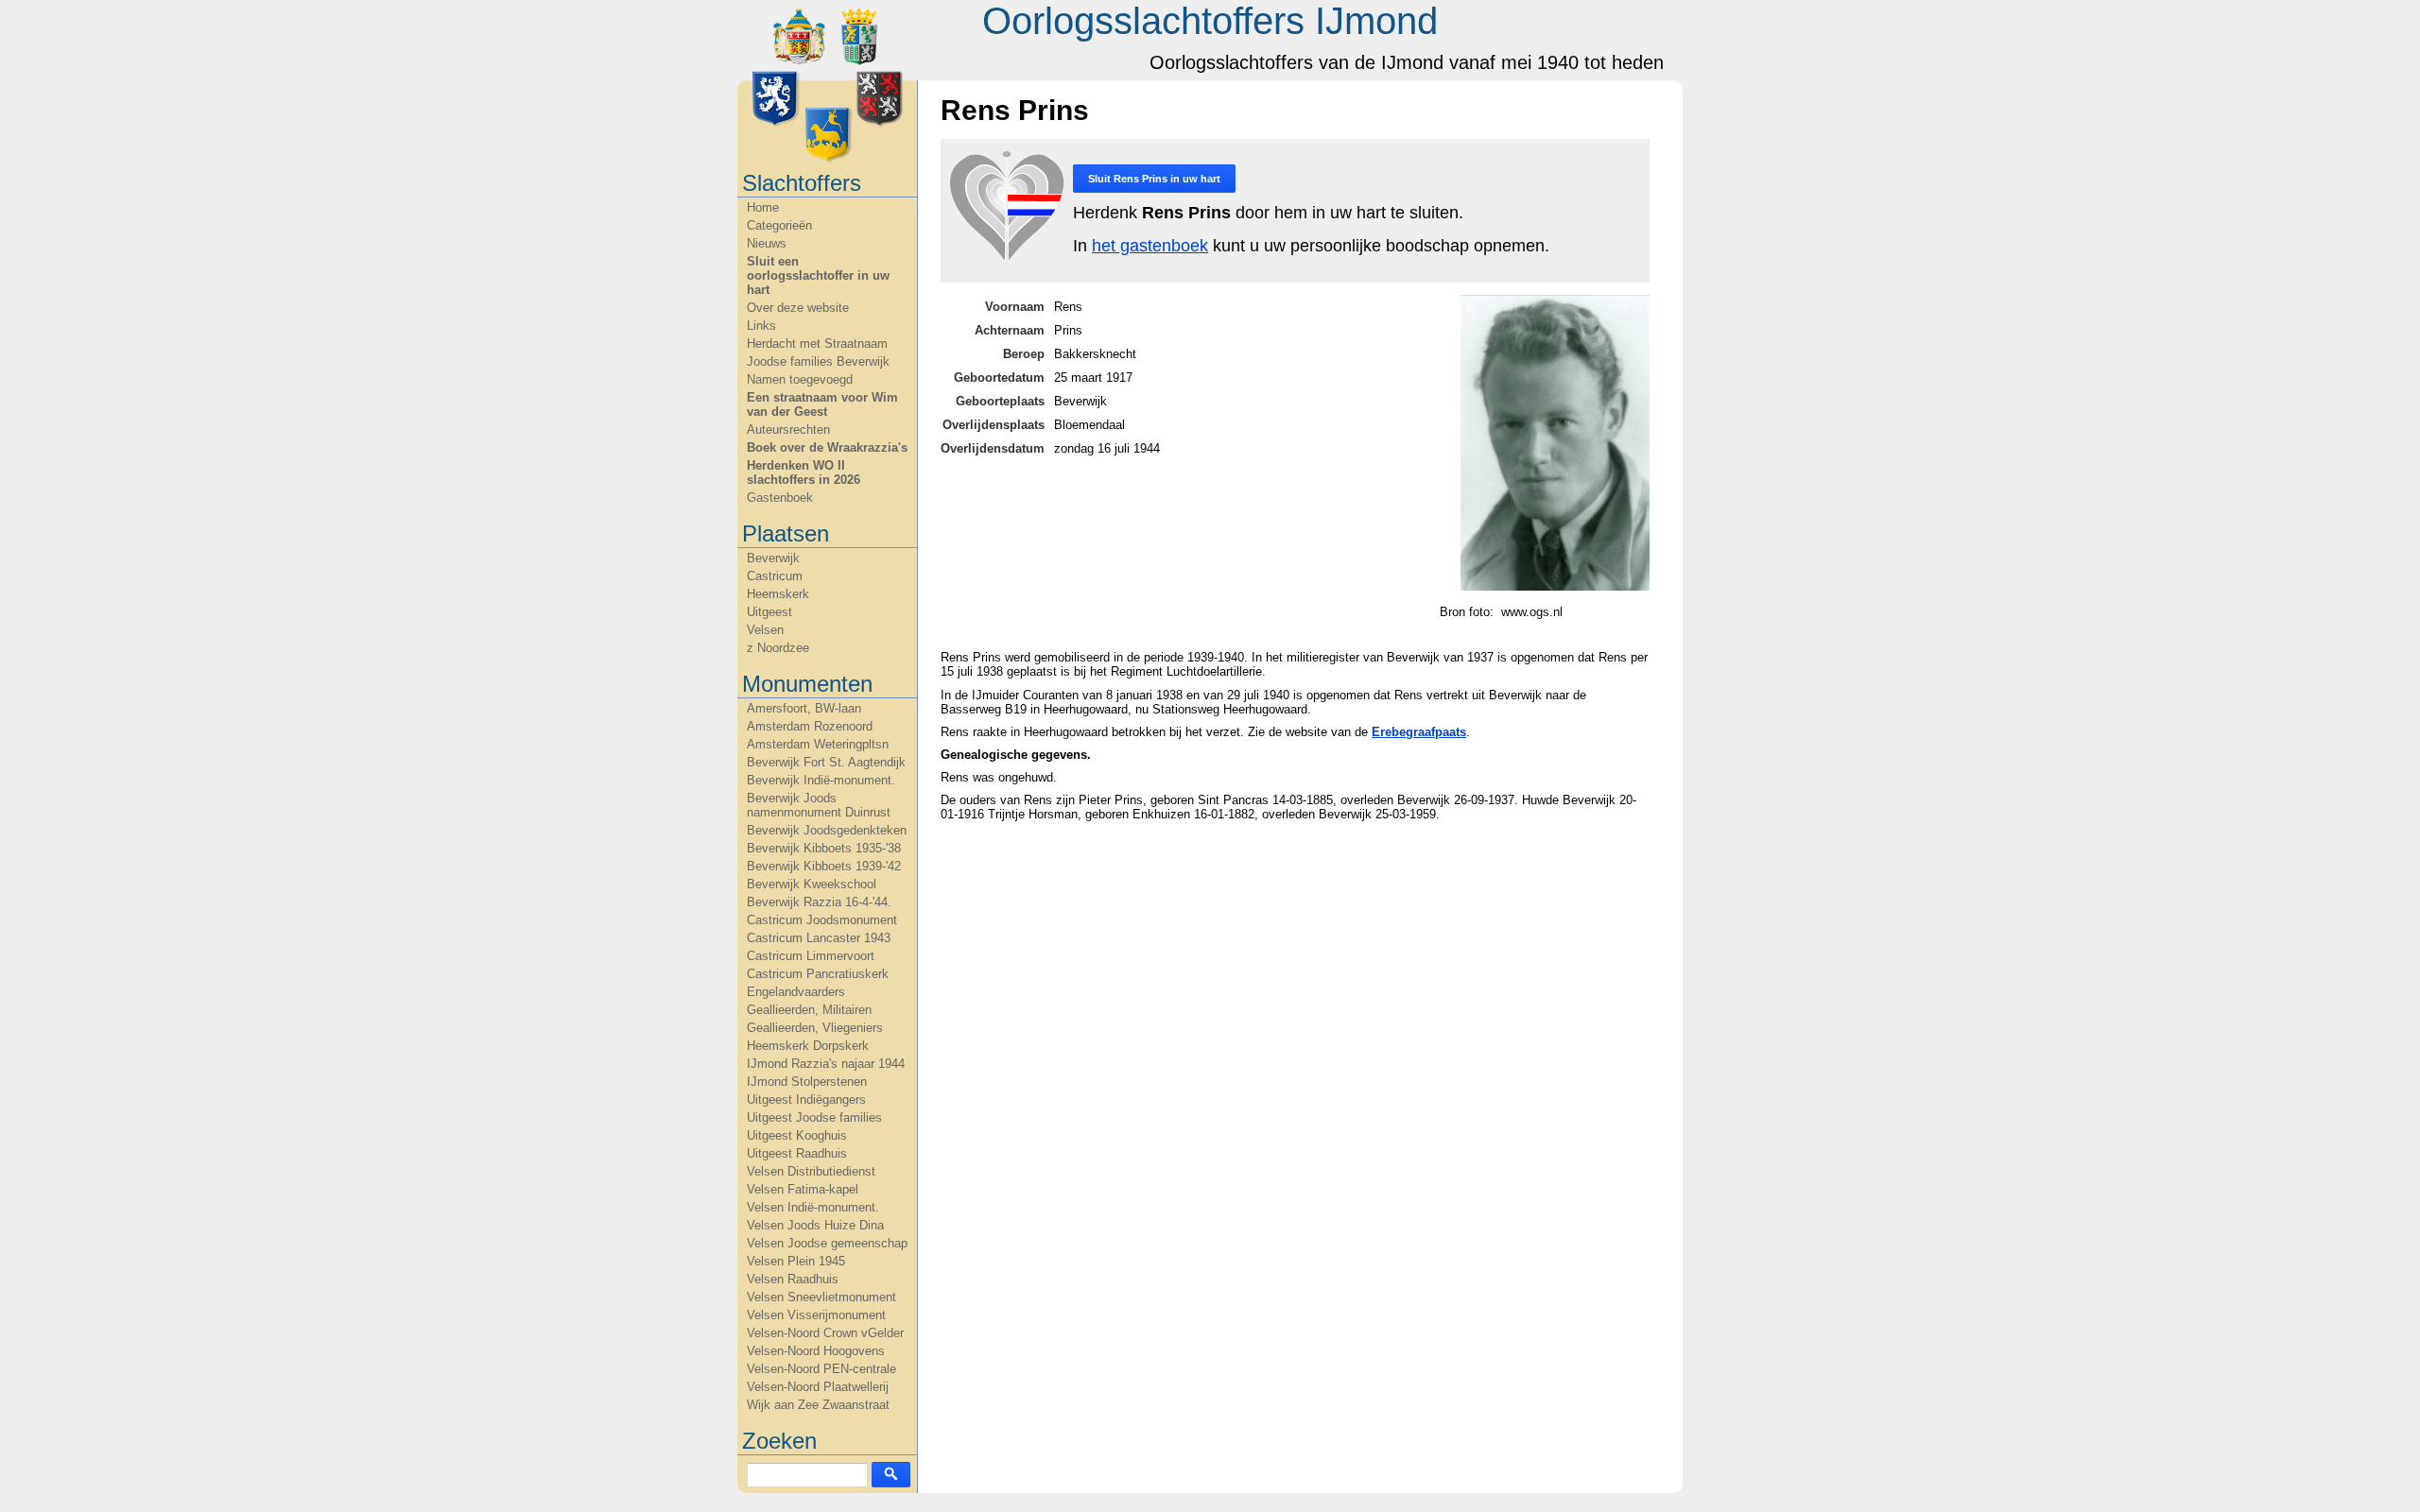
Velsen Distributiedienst (811, 1171)
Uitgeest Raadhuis (797, 1153)
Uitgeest (769, 612)
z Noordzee (778, 648)
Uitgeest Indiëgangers (806, 1100)
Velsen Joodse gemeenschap (827, 1243)
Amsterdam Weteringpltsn (818, 744)
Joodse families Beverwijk (818, 361)
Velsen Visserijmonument (816, 1315)
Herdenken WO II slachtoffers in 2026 (804, 472)
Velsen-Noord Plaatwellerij (818, 1387)
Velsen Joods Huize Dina (815, 1225)
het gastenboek (1150, 246)
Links (761, 326)
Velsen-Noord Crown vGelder (825, 1333)
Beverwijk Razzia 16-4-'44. (819, 902)
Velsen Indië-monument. (813, 1207)
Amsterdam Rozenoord (810, 726)
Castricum (775, 576)
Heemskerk (778, 594)
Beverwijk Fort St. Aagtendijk (826, 762)
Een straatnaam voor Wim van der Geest (822, 404)
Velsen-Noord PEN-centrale (821, 1369)
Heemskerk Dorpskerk (808, 1046)
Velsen (765, 630)
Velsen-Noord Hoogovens (816, 1351)
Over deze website (798, 308)
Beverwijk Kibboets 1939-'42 (824, 866)
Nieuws (767, 243)
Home (763, 207)
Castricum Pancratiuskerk (818, 974)
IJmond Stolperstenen (807, 1082)
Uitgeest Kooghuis (797, 1135)
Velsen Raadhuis (793, 1279)
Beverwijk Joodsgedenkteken (827, 830)
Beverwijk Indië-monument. (821, 780)
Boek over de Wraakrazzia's (827, 447)
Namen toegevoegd (800, 379)
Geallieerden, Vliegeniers (815, 1028)
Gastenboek (780, 498)
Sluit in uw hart (1154, 179)
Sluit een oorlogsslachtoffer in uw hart (818, 275)
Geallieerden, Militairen (809, 1010)
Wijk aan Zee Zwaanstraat (818, 1405)
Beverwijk (773, 558)
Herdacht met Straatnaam (817, 344)
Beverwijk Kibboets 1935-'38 (824, 848)
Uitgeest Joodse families (814, 1117)
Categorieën (779, 225)
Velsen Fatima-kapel (803, 1189)
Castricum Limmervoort (811, 956)
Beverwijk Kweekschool (812, 884)
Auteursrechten (788, 430)
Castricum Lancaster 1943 (819, 938)
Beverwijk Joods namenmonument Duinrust (819, 805)
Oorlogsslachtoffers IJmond (1210, 21)
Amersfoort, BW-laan (804, 708)
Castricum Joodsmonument (822, 920)
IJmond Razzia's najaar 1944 (826, 1064)
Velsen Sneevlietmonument (821, 1297)
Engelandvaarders (796, 992)
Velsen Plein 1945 (796, 1261)
